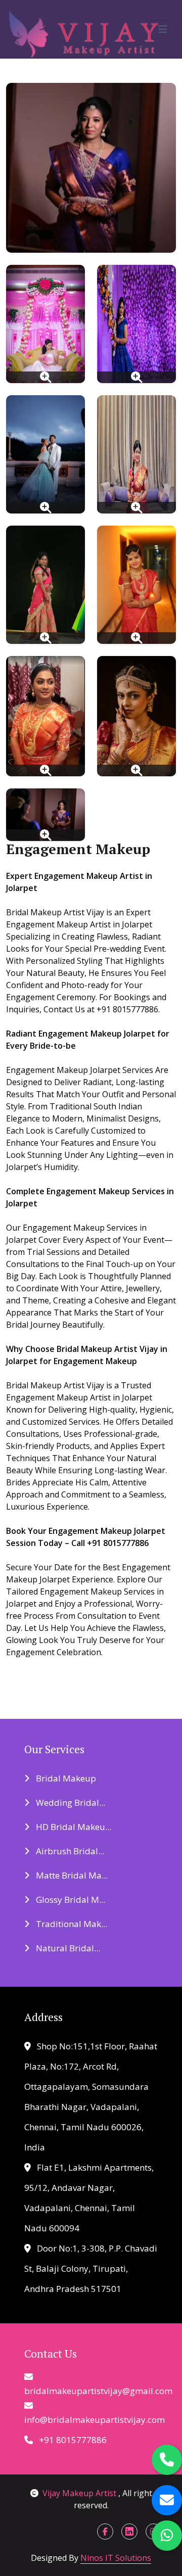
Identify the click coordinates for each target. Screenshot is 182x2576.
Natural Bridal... (67, 1948)
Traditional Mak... (71, 1924)
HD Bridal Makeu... (73, 1827)
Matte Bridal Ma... (71, 1875)
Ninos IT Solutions (116, 2558)
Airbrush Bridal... (69, 1851)
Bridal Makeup (65, 1778)
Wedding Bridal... (70, 1802)
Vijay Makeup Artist (80, 2493)
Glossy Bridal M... (70, 1900)
